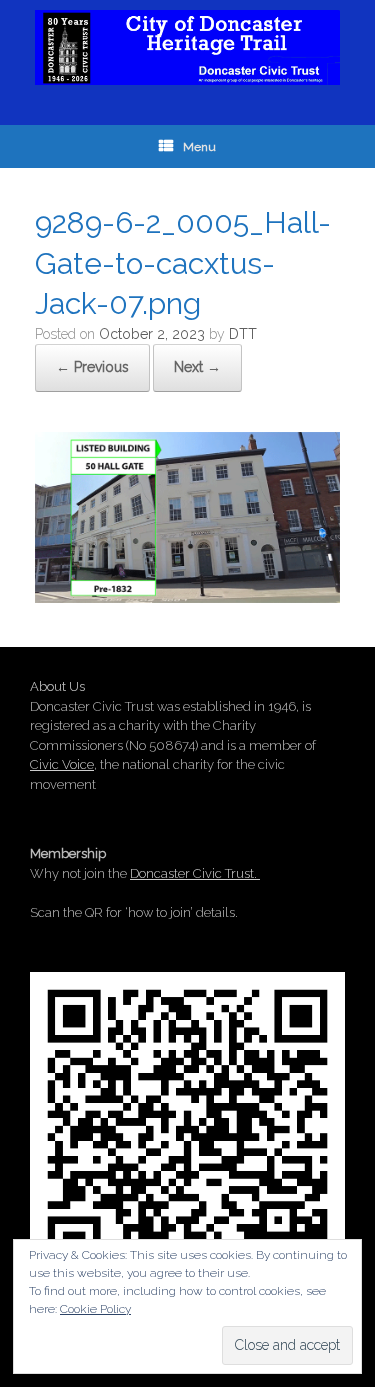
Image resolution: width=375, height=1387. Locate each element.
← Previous (92, 367)
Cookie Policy (95, 1309)
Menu (199, 147)
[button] (187, 518)
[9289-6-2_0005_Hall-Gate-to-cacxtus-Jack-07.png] (187, 596)
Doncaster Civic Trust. (195, 873)
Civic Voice (62, 764)
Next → (197, 367)
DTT (243, 334)
